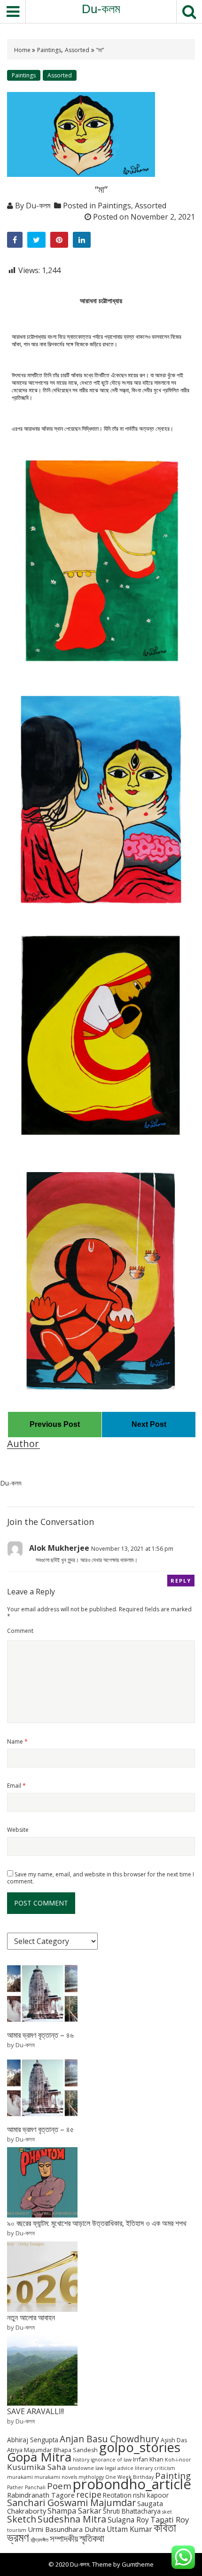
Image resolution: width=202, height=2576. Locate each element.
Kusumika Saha (37, 2467)
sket (167, 2512)
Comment (20, 1631)
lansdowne (81, 2468)
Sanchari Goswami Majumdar (71, 2503)
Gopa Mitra (39, 2457)
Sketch (22, 2519)
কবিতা (165, 2527)
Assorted (77, 50)
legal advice (119, 2468)
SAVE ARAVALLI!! (35, 2411)
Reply (181, 1581)
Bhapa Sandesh (76, 2450)
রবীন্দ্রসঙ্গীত (39, 2540)
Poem (59, 2486)
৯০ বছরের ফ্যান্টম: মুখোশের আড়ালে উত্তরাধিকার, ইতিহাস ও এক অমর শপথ (97, 2223)
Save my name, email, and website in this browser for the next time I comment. (101, 1878)
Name (17, 1741)
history (81, 2460)
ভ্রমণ (18, 2537)
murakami (20, 2477)
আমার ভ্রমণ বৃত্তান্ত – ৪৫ (40, 2129)
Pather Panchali (26, 2487)
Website (18, 1830)
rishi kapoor (151, 2495)
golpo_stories (140, 2447)
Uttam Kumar (129, 2529)
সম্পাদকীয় (64, 2538)
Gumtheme (138, 2564)
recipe (89, 2494)
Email (16, 1786)
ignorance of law (111, 2460)
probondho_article (132, 2484)
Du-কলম (101, 9)
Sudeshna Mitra (72, 2519)
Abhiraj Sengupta (33, 2440)
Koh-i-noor (178, 2460)
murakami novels (56, 2477)
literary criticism (155, 2468)
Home (23, 50)
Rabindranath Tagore (41, 2495)
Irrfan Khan (148, 2459)
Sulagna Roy (128, 2520)
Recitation (117, 2495)
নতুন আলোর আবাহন (31, 2317)
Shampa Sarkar (74, 2511)
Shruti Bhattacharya (132, 2511)
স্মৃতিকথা (92, 2538)
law (99, 2468)
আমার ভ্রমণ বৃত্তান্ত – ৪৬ (40, 2035)
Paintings (49, 50)
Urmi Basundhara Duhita (66, 2529)
